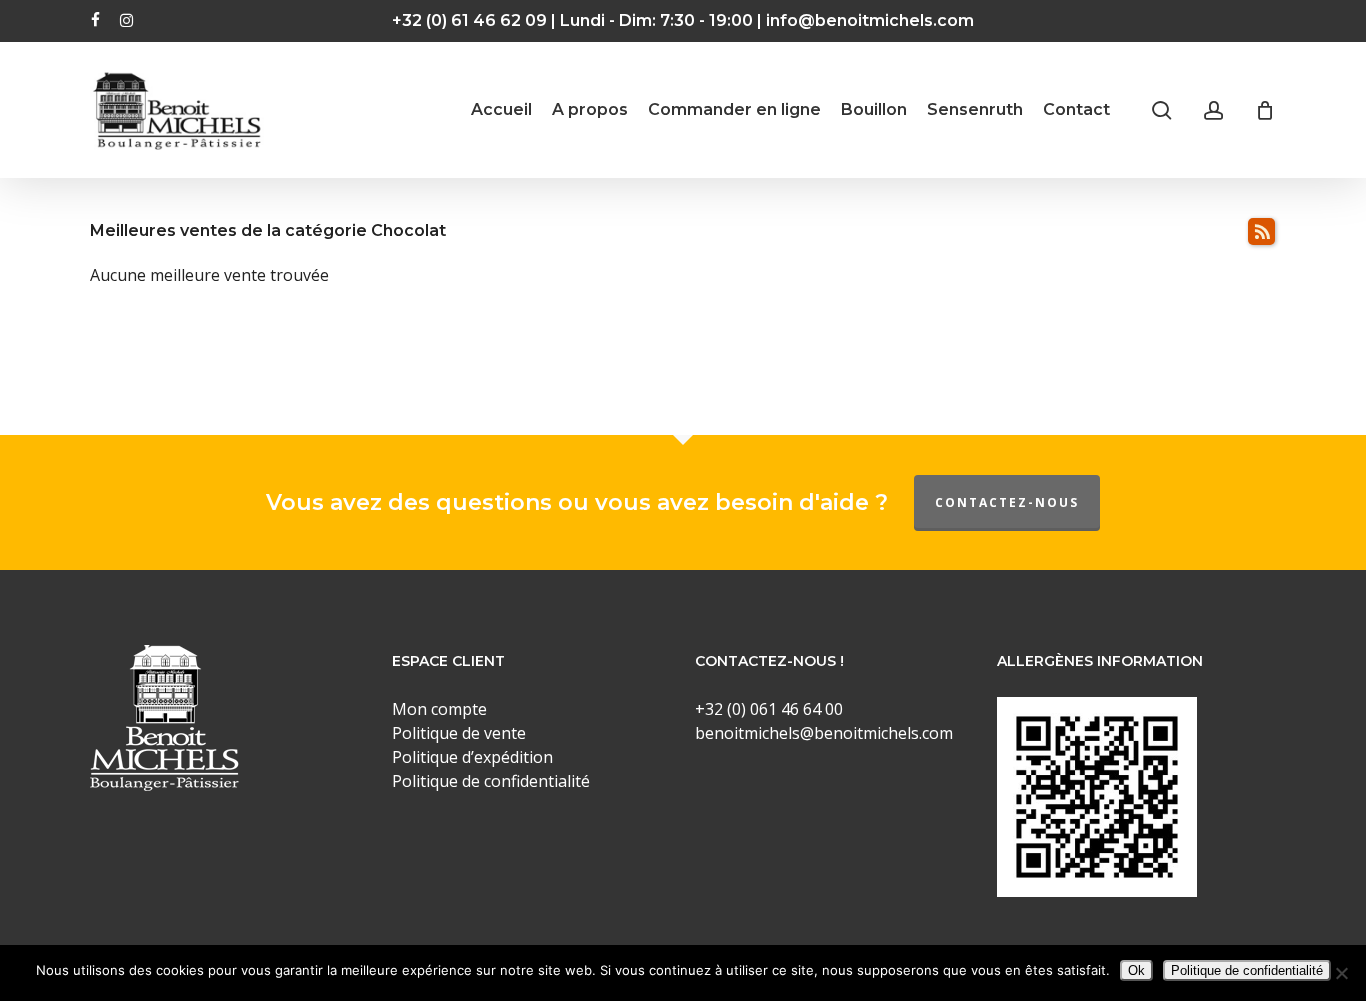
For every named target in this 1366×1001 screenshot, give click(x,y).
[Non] (1341, 973)
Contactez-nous (1007, 502)
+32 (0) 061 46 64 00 (769, 709)
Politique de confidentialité (1247, 970)
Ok (1136, 970)
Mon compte (439, 709)
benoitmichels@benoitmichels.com (824, 733)
